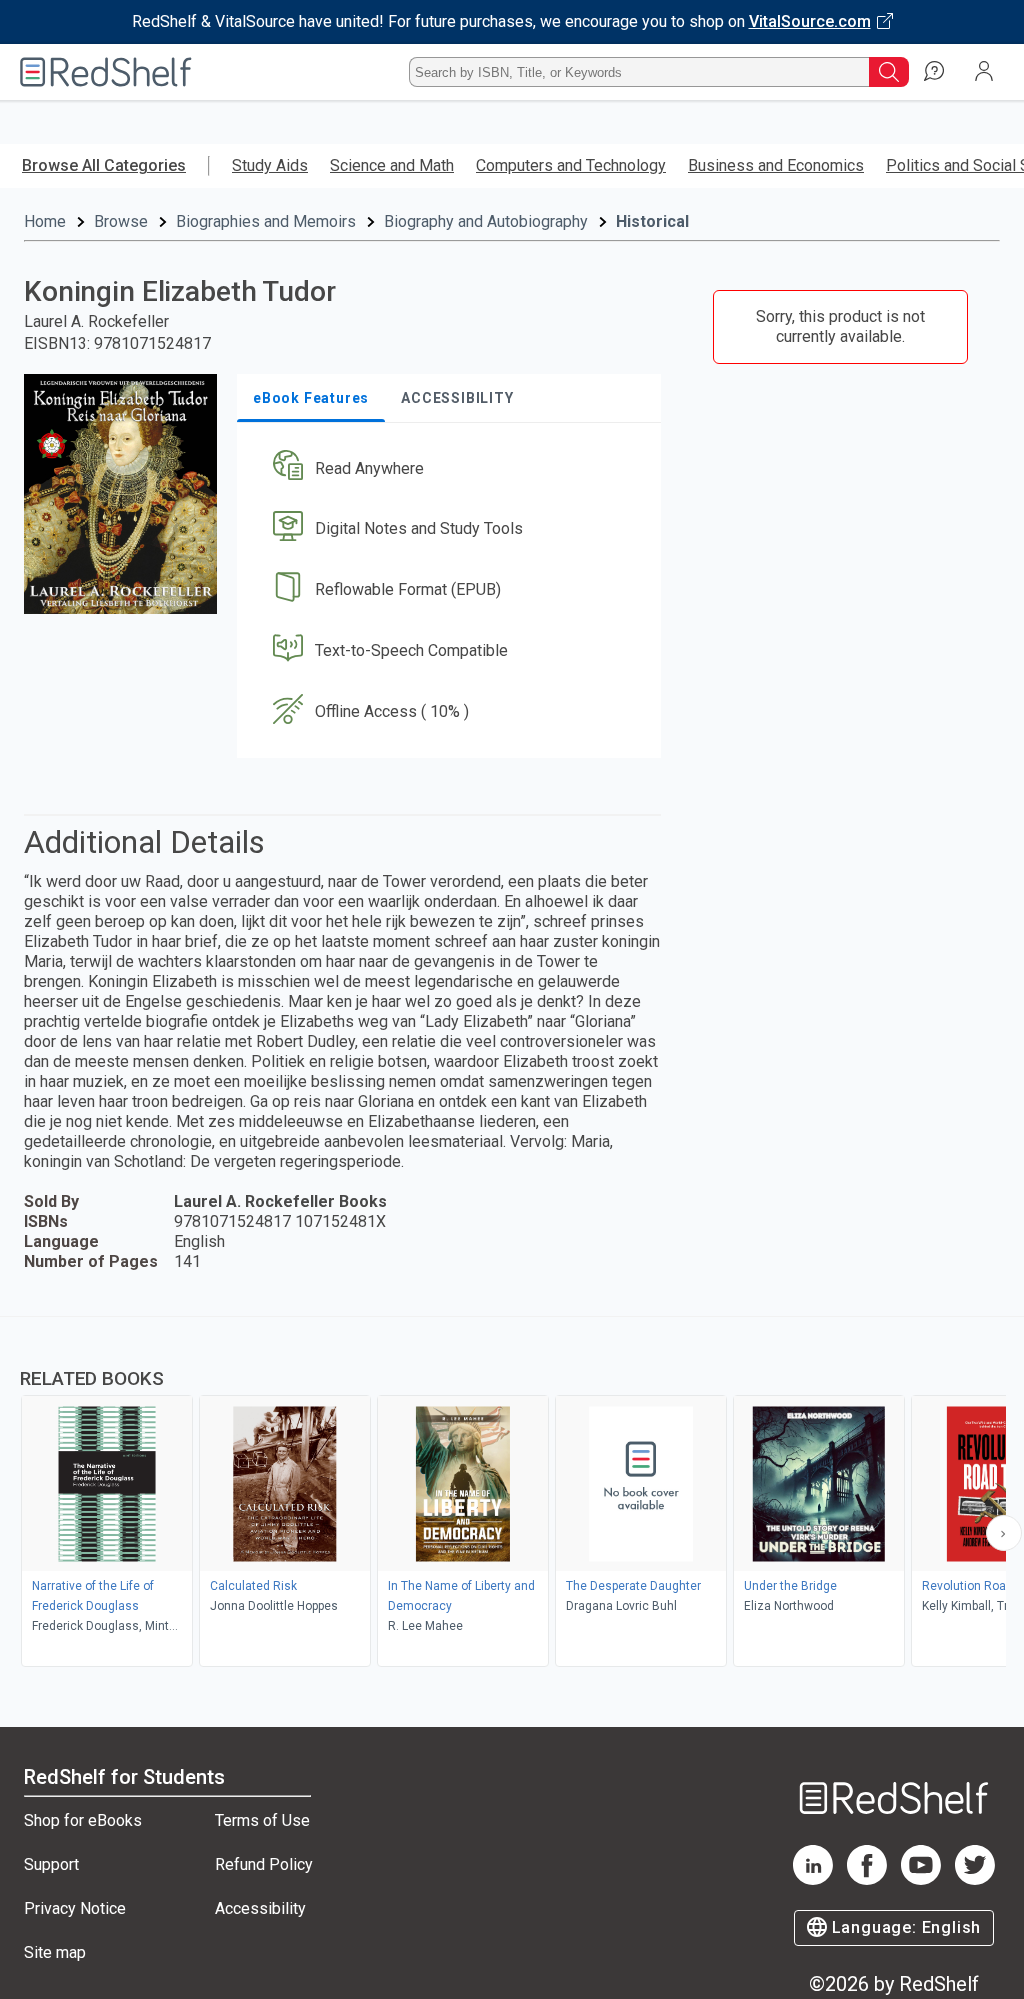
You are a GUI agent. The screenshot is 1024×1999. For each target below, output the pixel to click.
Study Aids (270, 165)
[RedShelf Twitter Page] (975, 1879)
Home (45, 221)
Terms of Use (262, 1820)
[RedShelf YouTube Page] (921, 1879)
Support (51, 1864)
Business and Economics (776, 165)
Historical (652, 221)
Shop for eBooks (83, 1820)
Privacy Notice (75, 1908)
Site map (55, 1952)
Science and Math (392, 165)
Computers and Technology (571, 165)
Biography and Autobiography (486, 221)
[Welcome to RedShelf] (106, 72)
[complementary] (512, 1494)
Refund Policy (264, 1864)
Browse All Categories (104, 165)
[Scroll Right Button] (1004, 1533)
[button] (447, 468)
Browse (121, 221)
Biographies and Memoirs (266, 221)
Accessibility (260, 1908)
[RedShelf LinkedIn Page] (813, 1879)
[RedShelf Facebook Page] (867, 1879)
